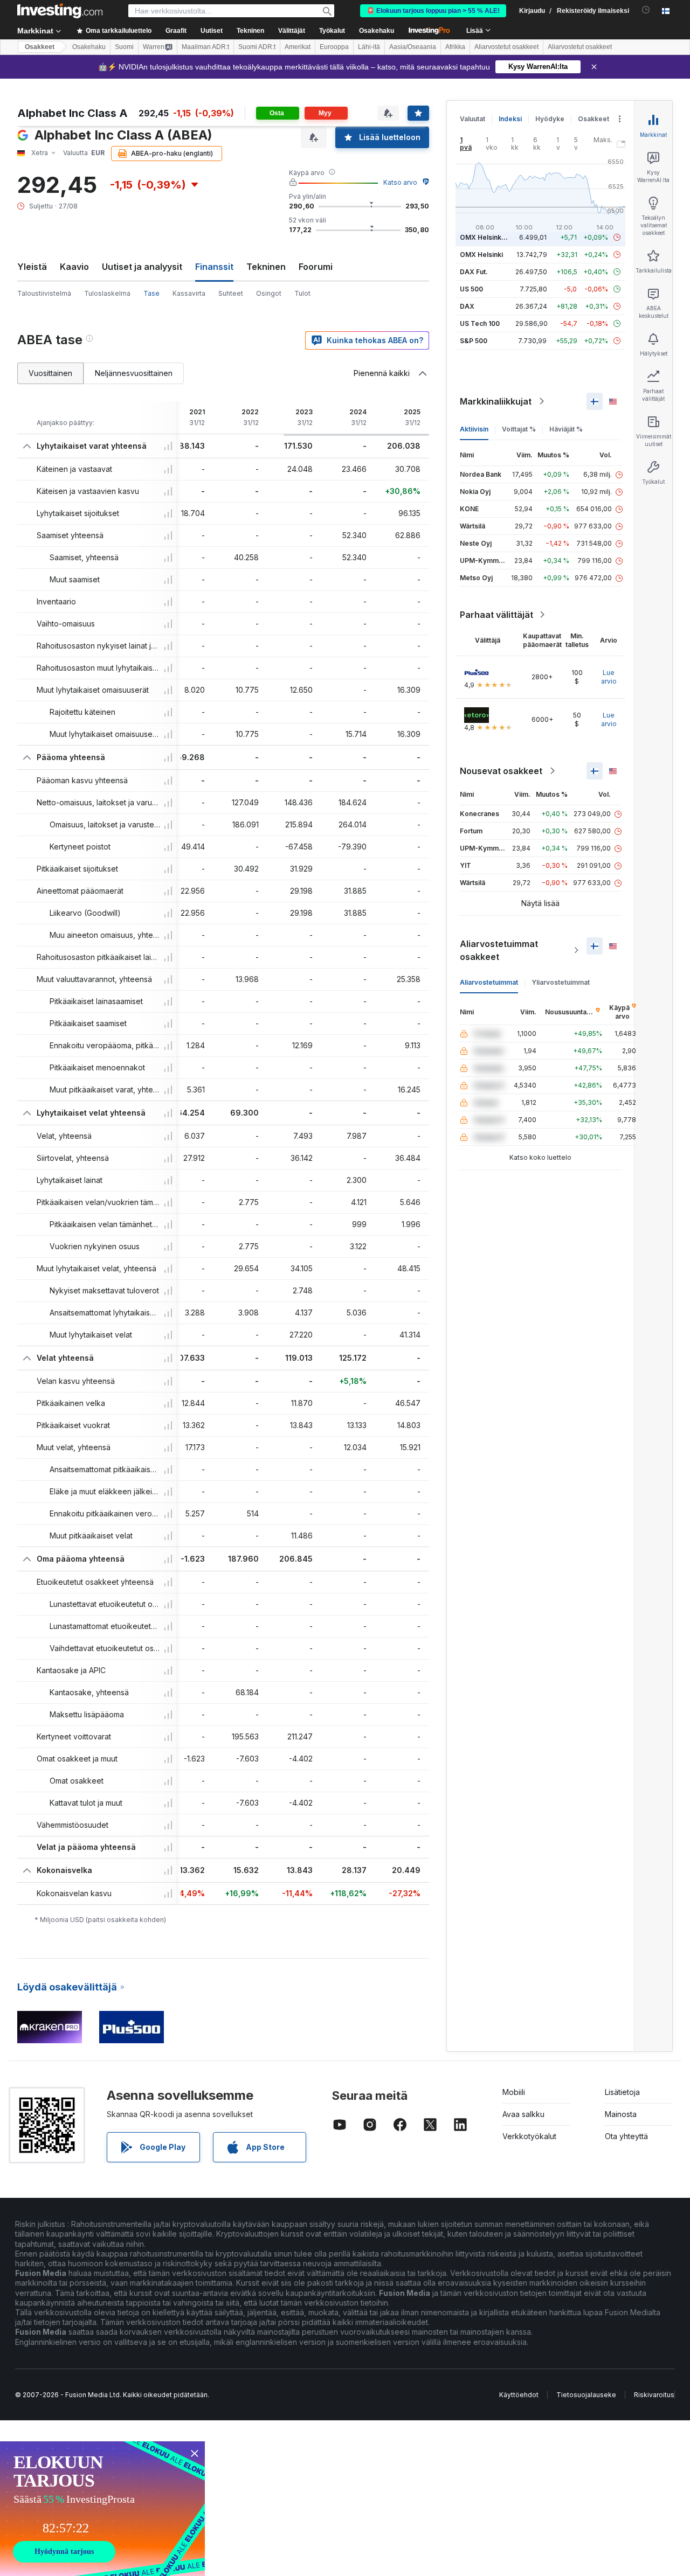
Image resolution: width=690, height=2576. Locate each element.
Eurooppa (334, 47)
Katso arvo (400, 182)
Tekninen (266, 267)
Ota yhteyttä (626, 2136)
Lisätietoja (622, 2092)
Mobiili (514, 2092)
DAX (467, 306)
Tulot (302, 293)
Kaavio (74, 267)
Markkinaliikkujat (496, 401)
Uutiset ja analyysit (142, 267)
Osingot (269, 293)
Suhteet (231, 293)
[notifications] (646, 10)
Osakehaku (377, 31)
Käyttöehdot (519, 2395)
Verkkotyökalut (529, 2136)
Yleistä (32, 267)
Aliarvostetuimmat (489, 982)
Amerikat (298, 47)
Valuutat (472, 119)
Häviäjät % (566, 429)
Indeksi (510, 119)
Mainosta (621, 2114)
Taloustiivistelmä (44, 293)
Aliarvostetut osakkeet (506, 47)
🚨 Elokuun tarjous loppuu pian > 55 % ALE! (433, 11)
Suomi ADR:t (257, 47)
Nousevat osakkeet (501, 771)
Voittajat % (519, 429)
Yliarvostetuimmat (561, 982)
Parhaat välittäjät (496, 615)
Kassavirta (189, 293)
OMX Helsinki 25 (486, 237)
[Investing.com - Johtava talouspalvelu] (60, 11)
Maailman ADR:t (205, 47)
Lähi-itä (369, 47)
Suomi (124, 47)
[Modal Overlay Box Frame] (102, 2509)
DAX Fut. (474, 272)
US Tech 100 (480, 323)
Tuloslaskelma (107, 293)
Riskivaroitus (654, 2395)
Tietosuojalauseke (586, 2395)
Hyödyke (550, 119)
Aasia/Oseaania (413, 47)
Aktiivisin (474, 429)
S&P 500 (474, 341)
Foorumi (316, 267)
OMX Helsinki (481, 255)
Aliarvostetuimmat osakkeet (499, 950)
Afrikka (455, 47)
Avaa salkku (523, 2114)
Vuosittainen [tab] (50, 373)
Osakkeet (40, 47)
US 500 (471, 289)
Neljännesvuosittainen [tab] (134, 373)
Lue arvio (609, 677)
